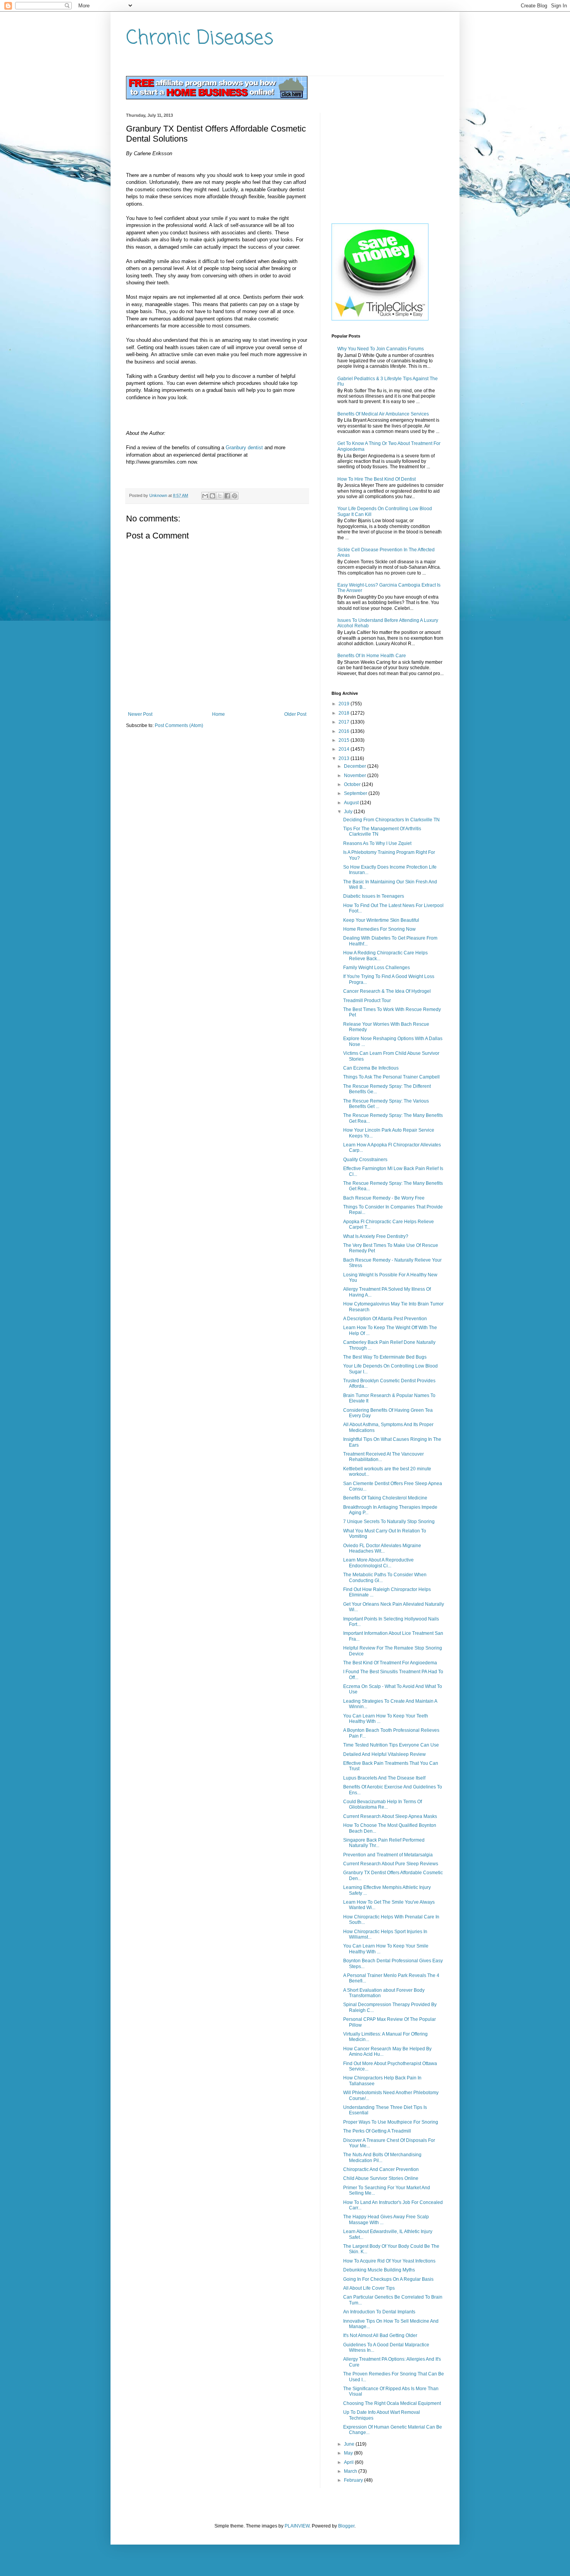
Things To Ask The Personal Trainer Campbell (391, 1077)
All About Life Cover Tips (369, 2288)
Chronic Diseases (200, 39)
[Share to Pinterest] (235, 496)
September (356, 793)
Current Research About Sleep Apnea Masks (390, 1816)
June (350, 2444)
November (356, 776)
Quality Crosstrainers (365, 1160)
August (352, 803)
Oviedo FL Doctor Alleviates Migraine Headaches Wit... (382, 1548)
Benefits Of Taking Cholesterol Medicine (385, 1498)
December (356, 766)
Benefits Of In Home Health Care (372, 656)
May (349, 2453)
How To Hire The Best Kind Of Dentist (377, 479)
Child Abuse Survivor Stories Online (381, 2178)
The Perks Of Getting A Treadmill (377, 2131)
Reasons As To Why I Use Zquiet (377, 843)
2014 (345, 749)
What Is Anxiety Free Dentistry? (376, 1236)
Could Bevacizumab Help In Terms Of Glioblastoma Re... (383, 1804)
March (351, 2471)
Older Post (295, 714)
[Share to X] (220, 496)
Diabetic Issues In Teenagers (374, 896)
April (349, 2462)
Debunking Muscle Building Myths (379, 2270)
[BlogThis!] (212, 496)
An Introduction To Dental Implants (379, 2312)
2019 (345, 704)
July (349, 812)
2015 (345, 740)
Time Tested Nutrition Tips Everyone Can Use (391, 1745)
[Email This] (205, 496)
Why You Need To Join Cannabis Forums (381, 349)
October (353, 784)
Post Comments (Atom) (179, 725)
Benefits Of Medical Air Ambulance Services (383, 414)
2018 (345, 713)
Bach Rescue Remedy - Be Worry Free (384, 1198)
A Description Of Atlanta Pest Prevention (385, 1319)
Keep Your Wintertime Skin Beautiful (381, 920)
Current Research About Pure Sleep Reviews (391, 1864)
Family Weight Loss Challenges (377, 968)
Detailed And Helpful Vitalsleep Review (384, 1754)
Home (218, 714)
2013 (345, 758)
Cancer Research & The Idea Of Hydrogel (387, 991)
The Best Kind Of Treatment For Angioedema (390, 1663)
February (354, 2480)
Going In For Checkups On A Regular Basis (388, 2279)
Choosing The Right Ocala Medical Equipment (392, 2403)
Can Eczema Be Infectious (371, 1068)
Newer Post (140, 714)
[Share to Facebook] (227, 496)
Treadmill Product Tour (367, 1001)
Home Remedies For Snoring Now (379, 929)
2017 (345, 722)
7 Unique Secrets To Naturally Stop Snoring (389, 1522)
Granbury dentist (244, 448)
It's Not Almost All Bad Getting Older (380, 2335)
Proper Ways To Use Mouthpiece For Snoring (391, 2122)
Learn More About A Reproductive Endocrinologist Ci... (378, 1563)
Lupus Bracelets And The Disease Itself (384, 1778)
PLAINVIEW (297, 2526)
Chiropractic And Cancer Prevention (381, 2169)
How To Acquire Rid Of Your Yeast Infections (389, 2261)
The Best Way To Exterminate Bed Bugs (385, 1357)
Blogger (346, 2526)
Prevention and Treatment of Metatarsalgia (388, 1855)
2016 (345, 731)
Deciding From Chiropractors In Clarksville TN (391, 820)
